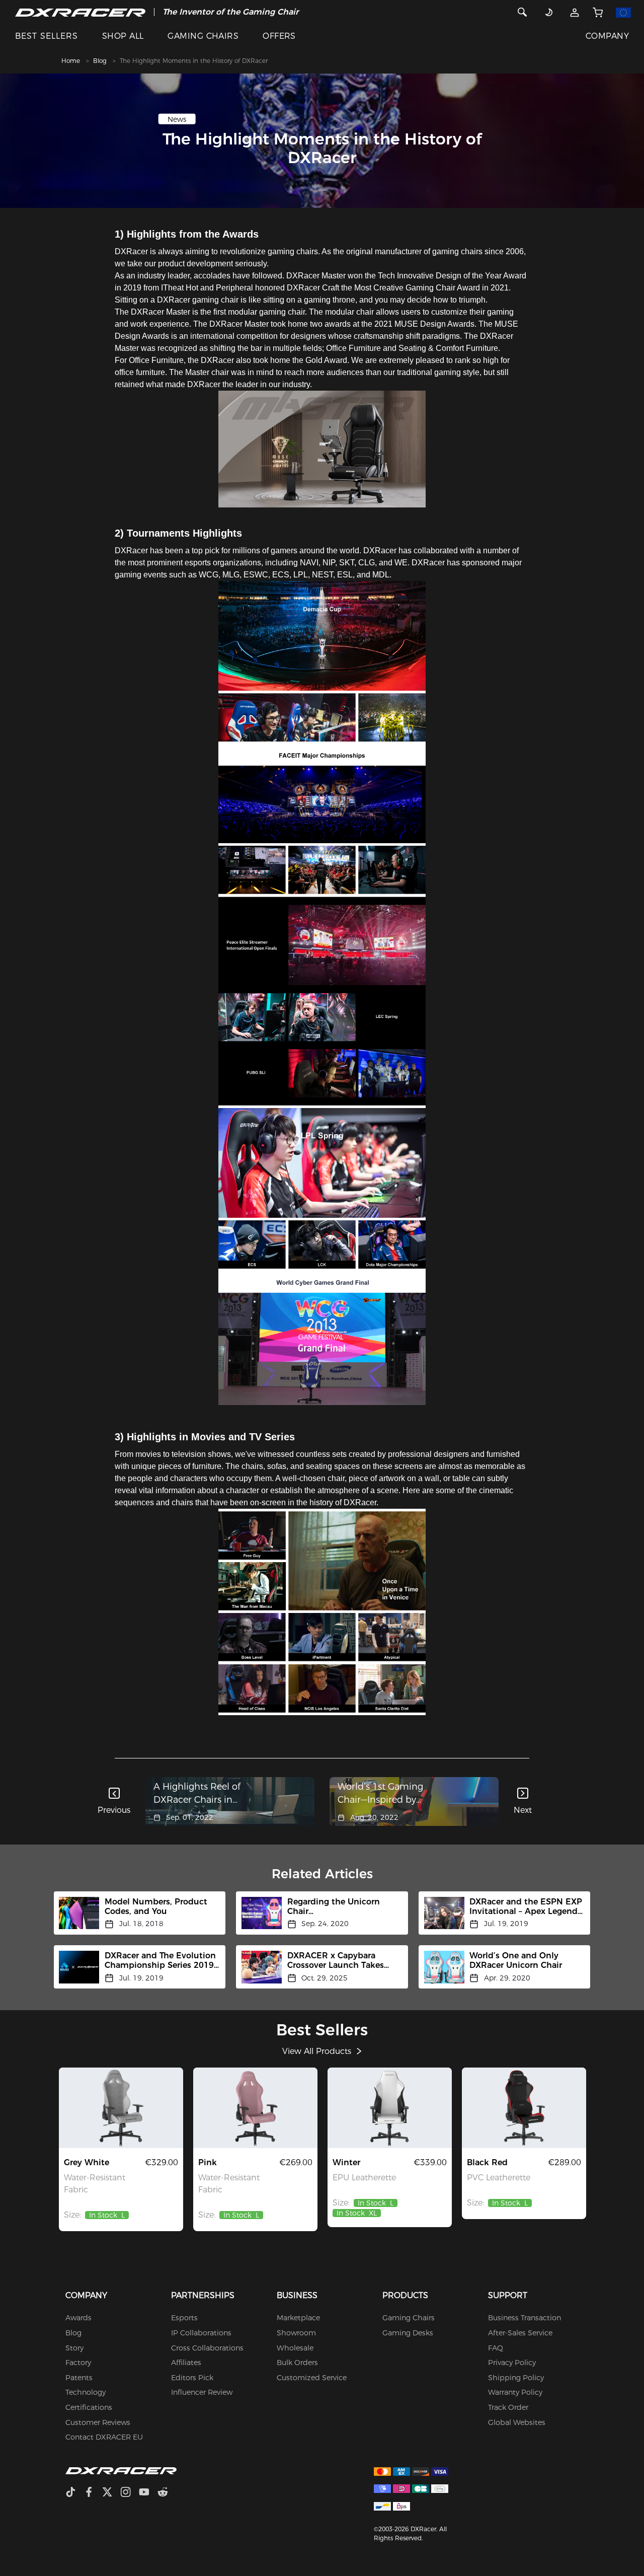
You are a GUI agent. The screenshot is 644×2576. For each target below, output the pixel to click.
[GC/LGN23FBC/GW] (121, 2108)
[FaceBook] (93, 2493)
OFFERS (279, 36)
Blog (100, 61)
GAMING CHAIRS (203, 36)
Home (71, 61)
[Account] (574, 12)
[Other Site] (624, 12)
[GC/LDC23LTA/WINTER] (390, 2108)
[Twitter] (111, 2493)
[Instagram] (130, 2493)
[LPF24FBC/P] (255, 2108)
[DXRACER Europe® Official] (80, 12)
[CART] (597, 12)
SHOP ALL (123, 36)
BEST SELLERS (47, 36)
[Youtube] (148, 2493)
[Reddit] (167, 2493)
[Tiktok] (74, 2493)
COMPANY (607, 36)
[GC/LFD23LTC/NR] (524, 2108)
